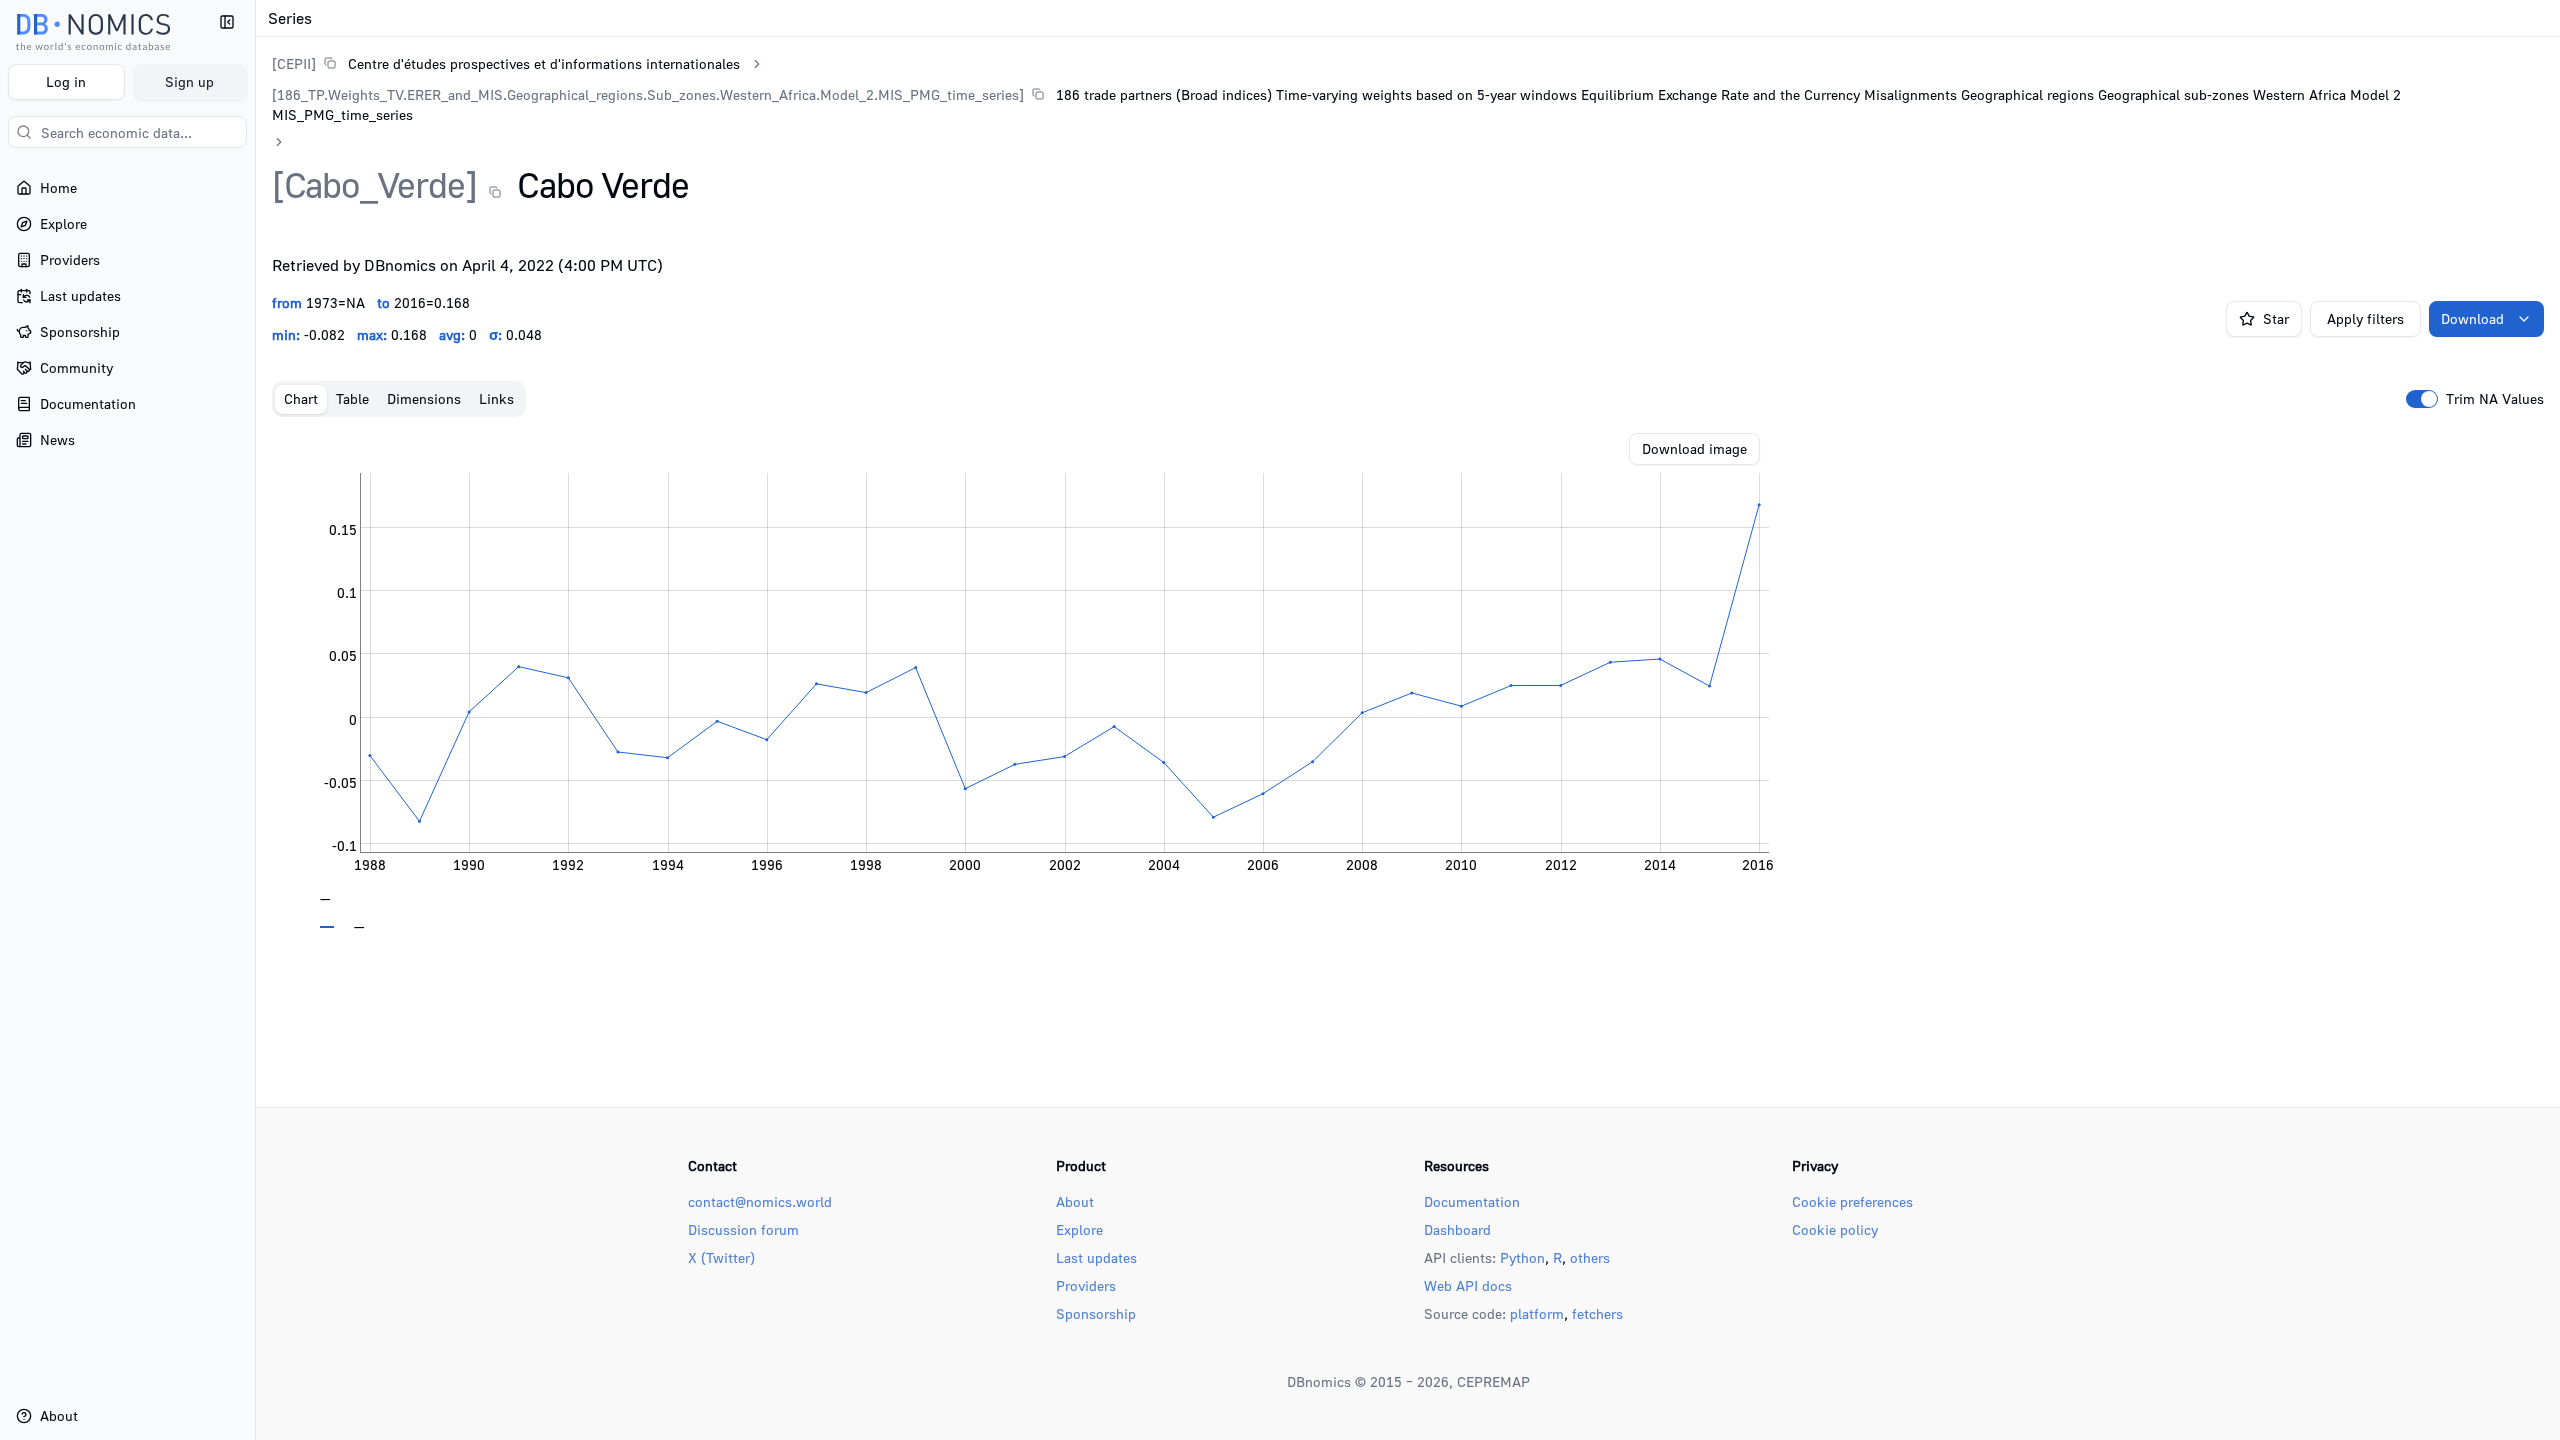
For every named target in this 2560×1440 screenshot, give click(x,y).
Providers (1086, 1285)
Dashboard (1457, 1229)
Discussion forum (743, 1229)
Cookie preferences (1852, 1201)
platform (1537, 1313)
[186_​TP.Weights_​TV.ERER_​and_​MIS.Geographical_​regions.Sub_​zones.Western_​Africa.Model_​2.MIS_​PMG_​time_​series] (648, 94)
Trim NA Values (2495, 399)
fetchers (1597, 1313)
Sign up (189, 81)
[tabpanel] (1408, 681)
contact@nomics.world (760, 1201)
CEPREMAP (1493, 1381)
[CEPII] (294, 63)
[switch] (2422, 399)
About (1075, 1201)
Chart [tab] (301, 398)
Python (1522, 1257)
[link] (506, 63)
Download (2472, 318)
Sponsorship (1096, 1313)
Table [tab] (352, 398)
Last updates (1096, 1257)
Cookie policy (1835, 1229)
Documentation (1472, 1201)
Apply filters (2365, 318)
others (1590, 1257)
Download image (1694, 448)
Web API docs (1468, 1285)
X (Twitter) (721, 1257)
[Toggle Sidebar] (255, 720)
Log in (66, 81)
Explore (1079, 1229)
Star (2276, 318)
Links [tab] (496, 398)
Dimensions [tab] (424, 398)
